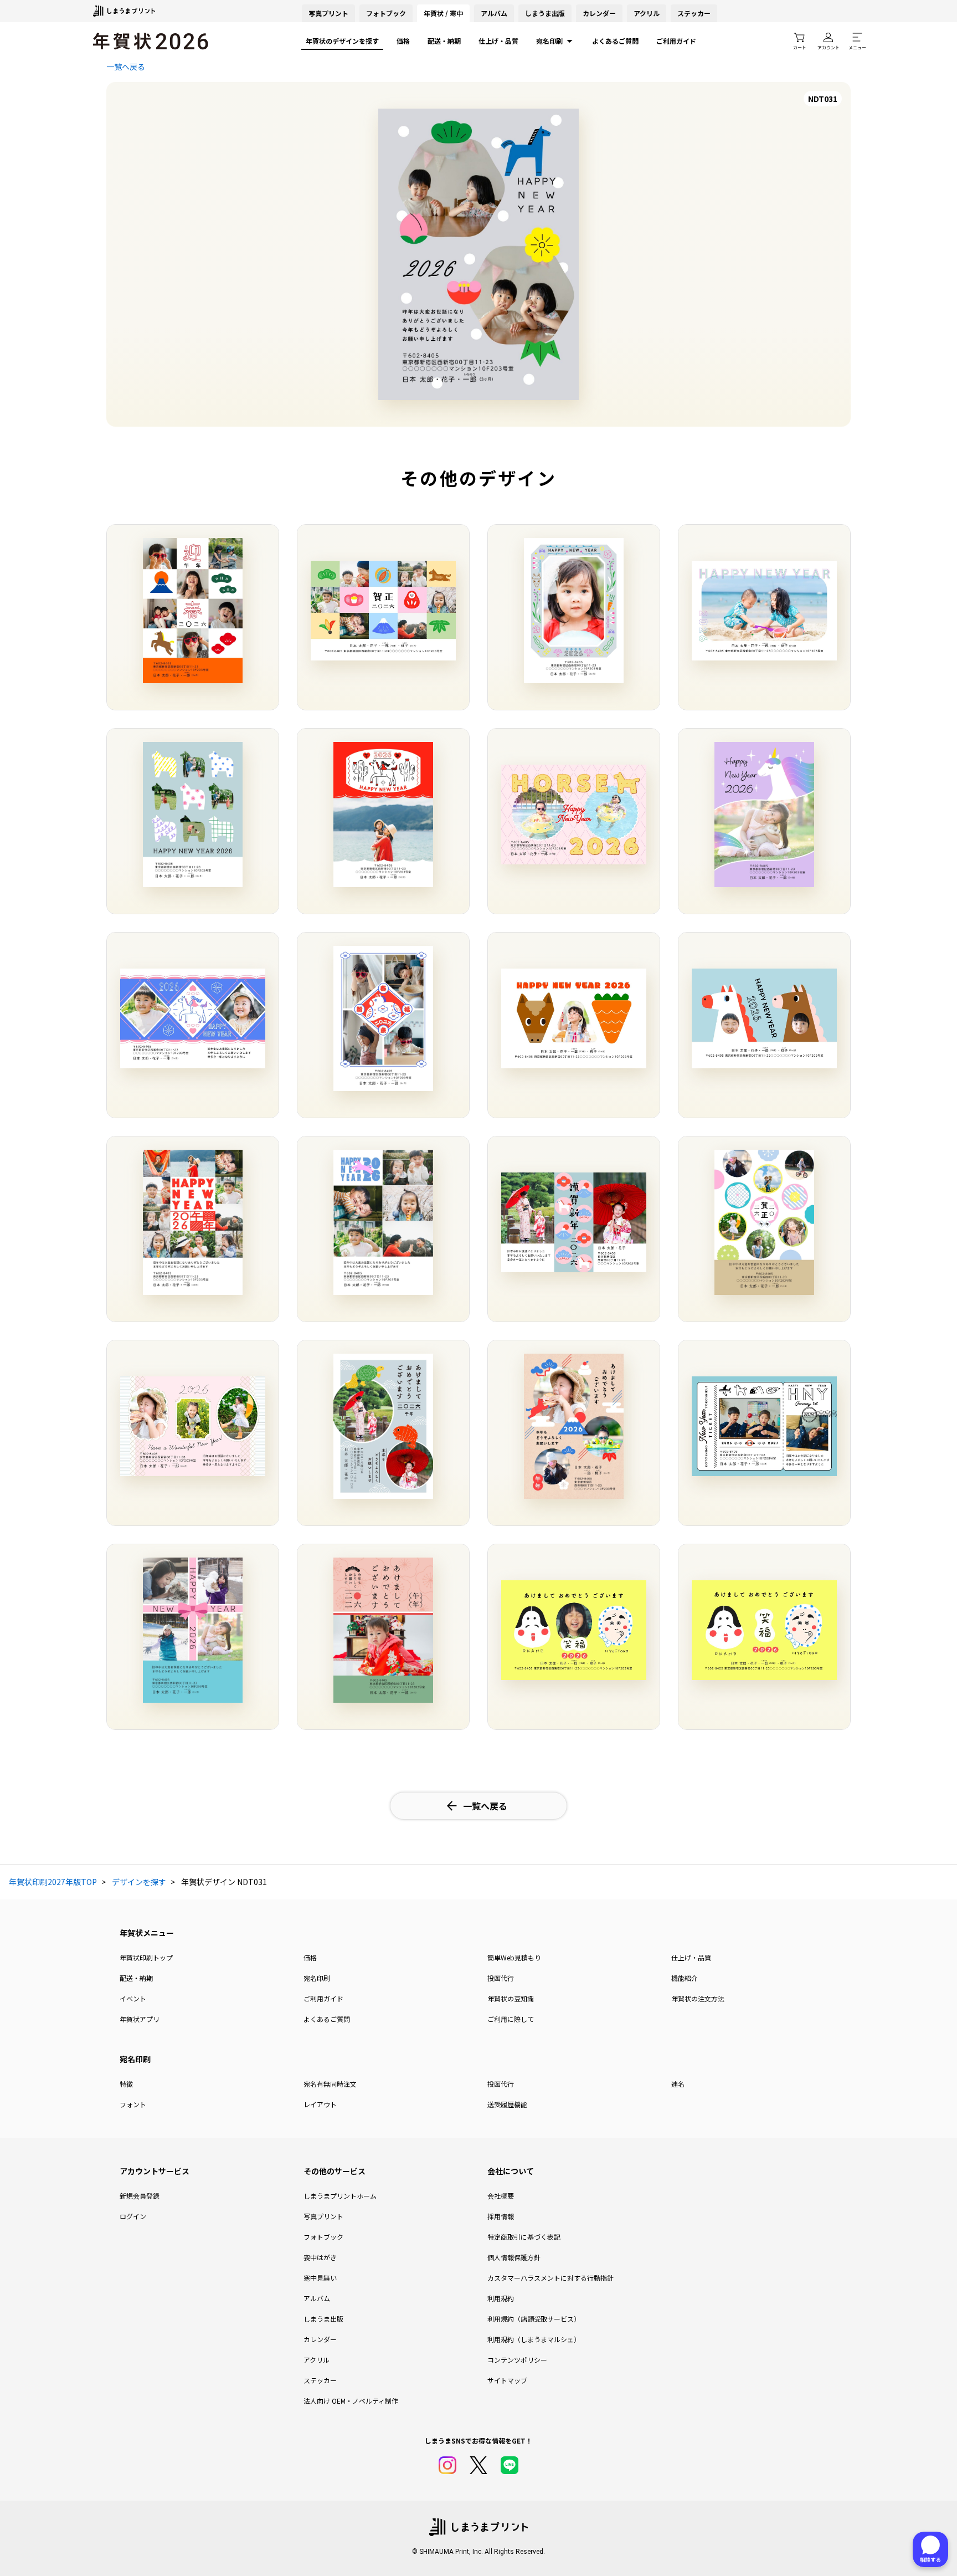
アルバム (494, 13)
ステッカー (694, 13)
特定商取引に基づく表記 (524, 2237)
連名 (678, 2084)
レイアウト (320, 2104)
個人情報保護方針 (514, 2257)
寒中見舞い (320, 2278)
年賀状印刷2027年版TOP (53, 1882)
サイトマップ (507, 2380)
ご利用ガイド (676, 41)
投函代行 (501, 1978)
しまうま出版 (545, 13)
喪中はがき (320, 2257)
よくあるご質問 (615, 41)
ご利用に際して (511, 2019)
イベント (133, 1998)
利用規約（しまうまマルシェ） (534, 2339)
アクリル (647, 13)
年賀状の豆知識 (511, 1998)
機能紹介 (685, 1978)
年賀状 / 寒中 (443, 13)
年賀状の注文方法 (698, 1998)
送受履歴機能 (507, 2104)
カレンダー (599, 13)
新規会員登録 (140, 2196)
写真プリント (323, 2216)
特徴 (126, 2084)
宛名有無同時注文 (330, 2084)
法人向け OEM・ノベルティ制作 (351, 2401)
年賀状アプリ (140, 2019)
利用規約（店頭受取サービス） (534, 2319)
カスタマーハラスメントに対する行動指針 (550, 2278)
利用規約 (501, 2298)
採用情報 (501, 2216)
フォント (133, 2104)
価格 (403, 41)
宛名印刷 (549, 41)
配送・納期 (444, 41)
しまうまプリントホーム (340, 2196)
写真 (328, 13)
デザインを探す (139, 1882)
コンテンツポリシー (517, 2360)
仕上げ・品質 (498, 41)
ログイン (133, 2216)
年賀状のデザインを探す (342, 41)
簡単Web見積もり (514, 1957)
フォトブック (386, 13)
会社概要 (501, 2196)
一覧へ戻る (126, 66)
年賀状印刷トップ (146, 1957)
